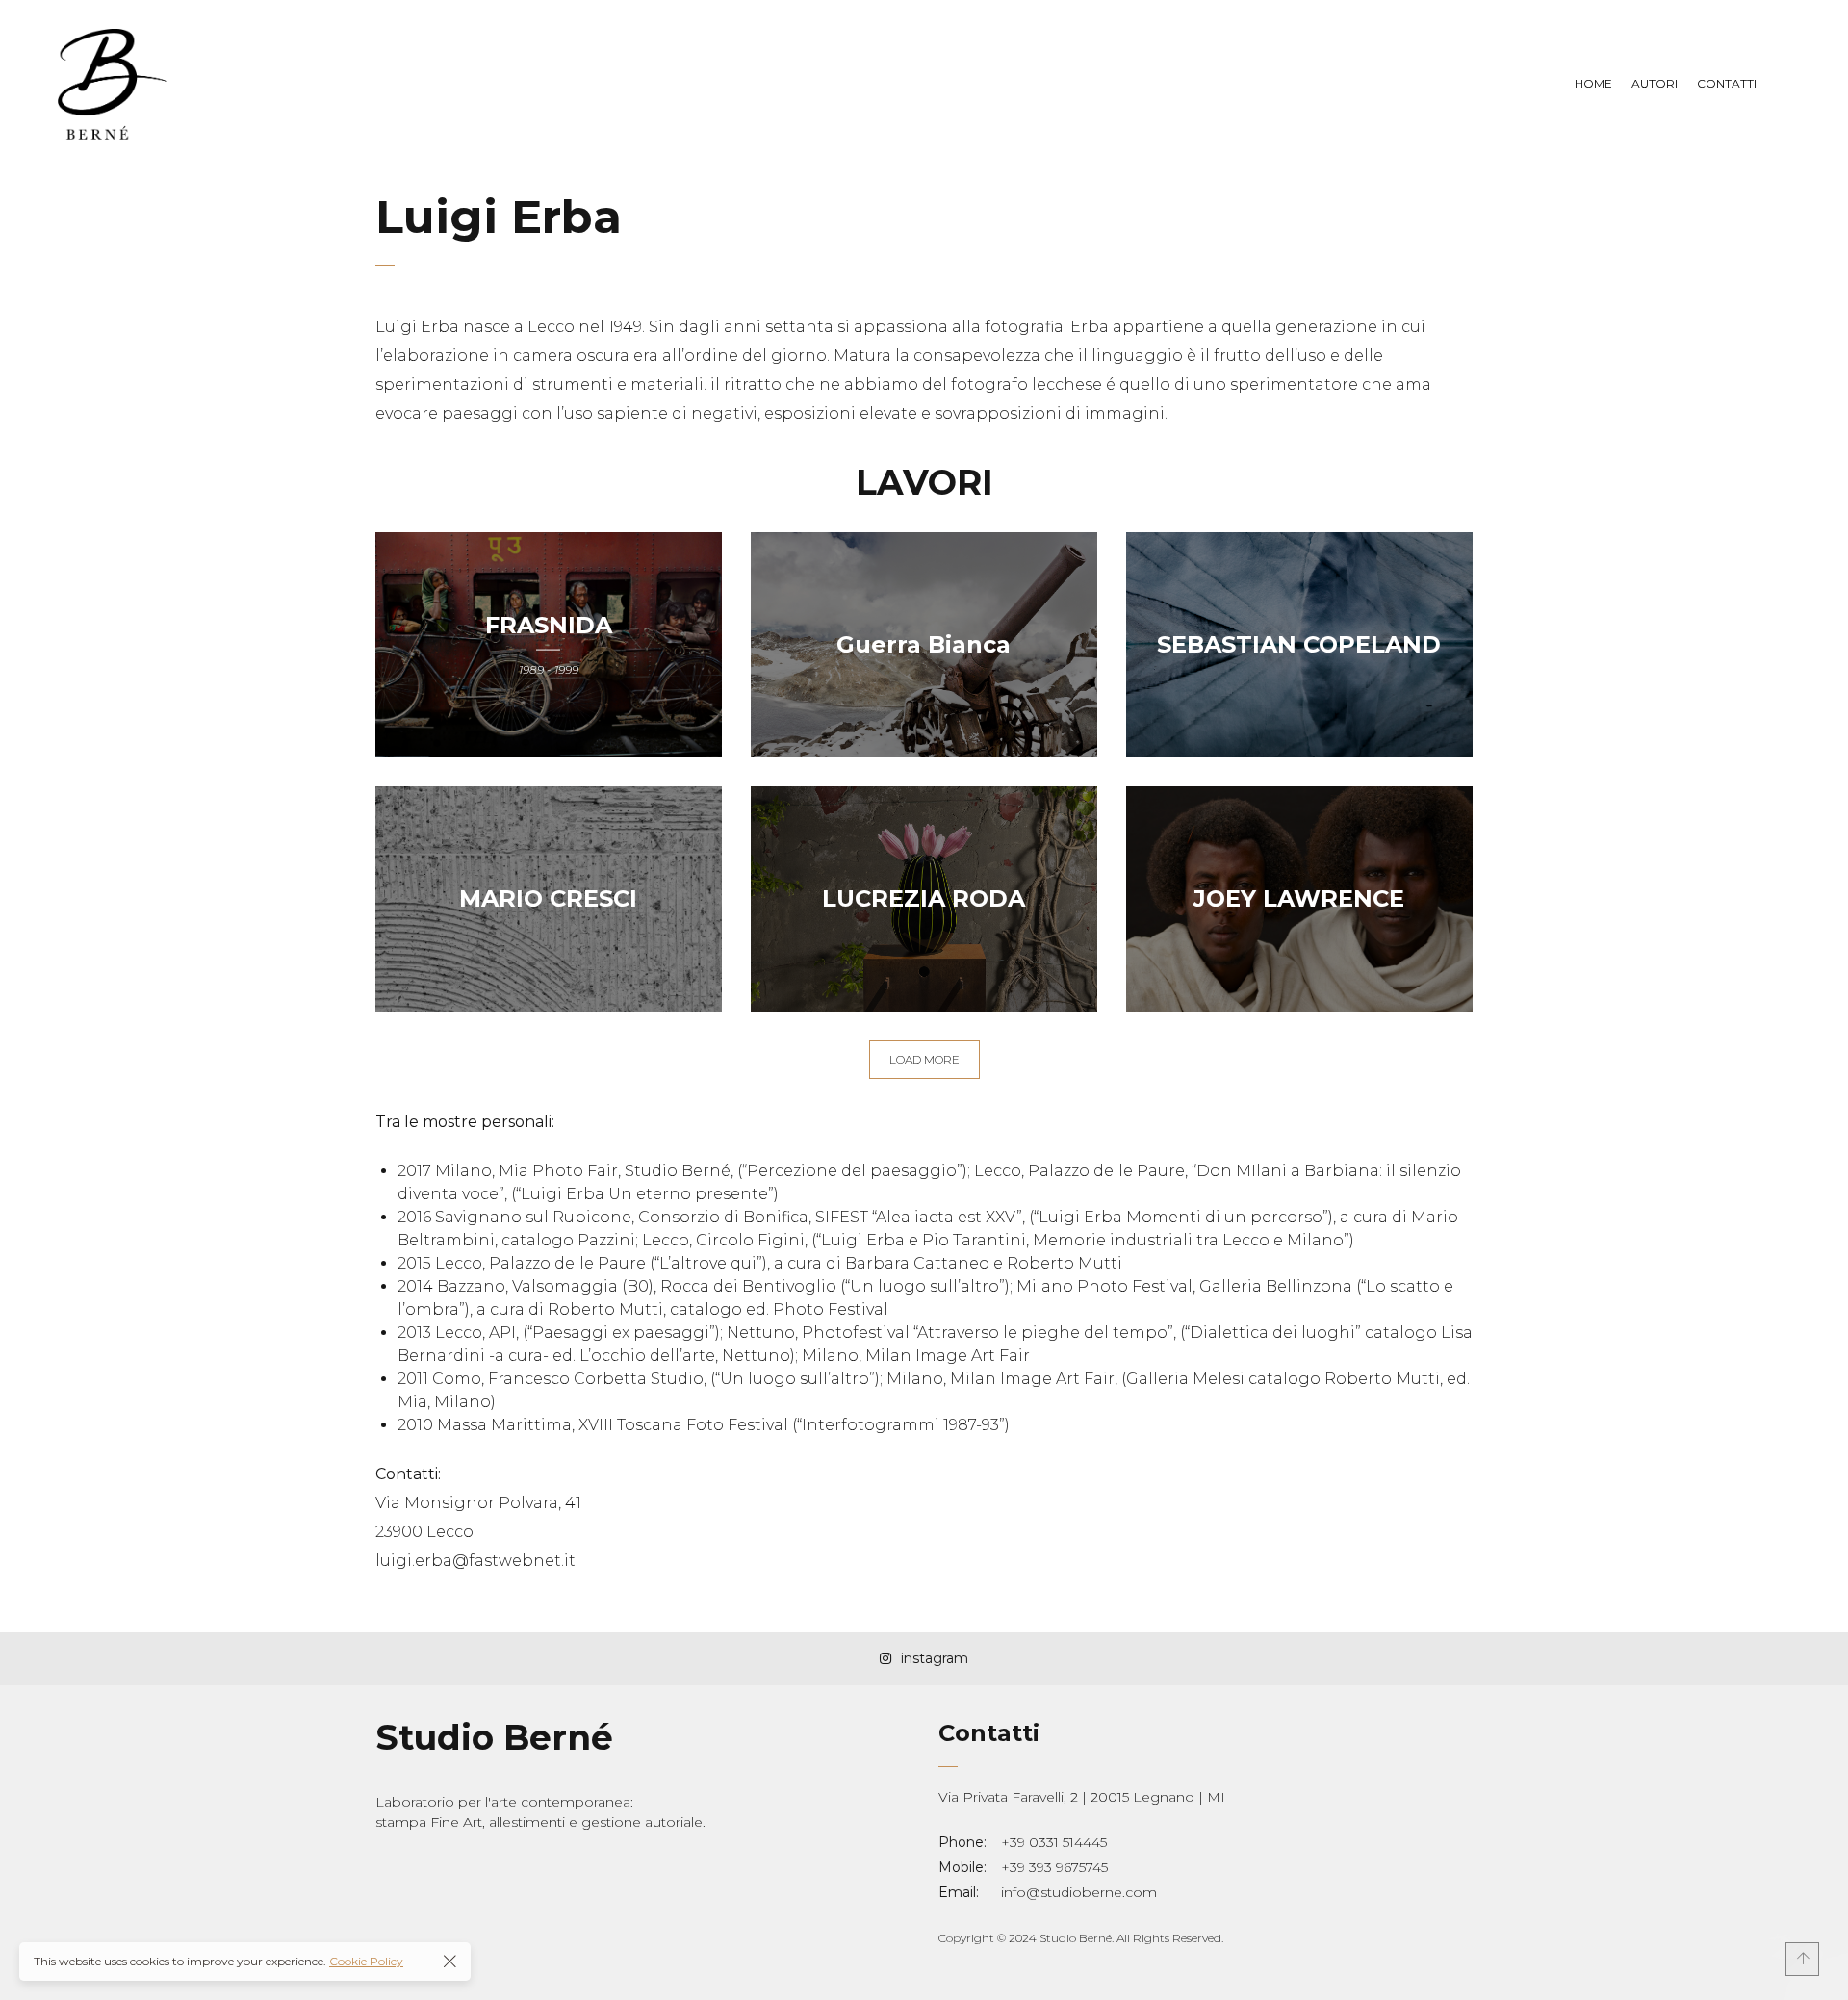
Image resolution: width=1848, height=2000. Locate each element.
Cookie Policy (366, 1961)
